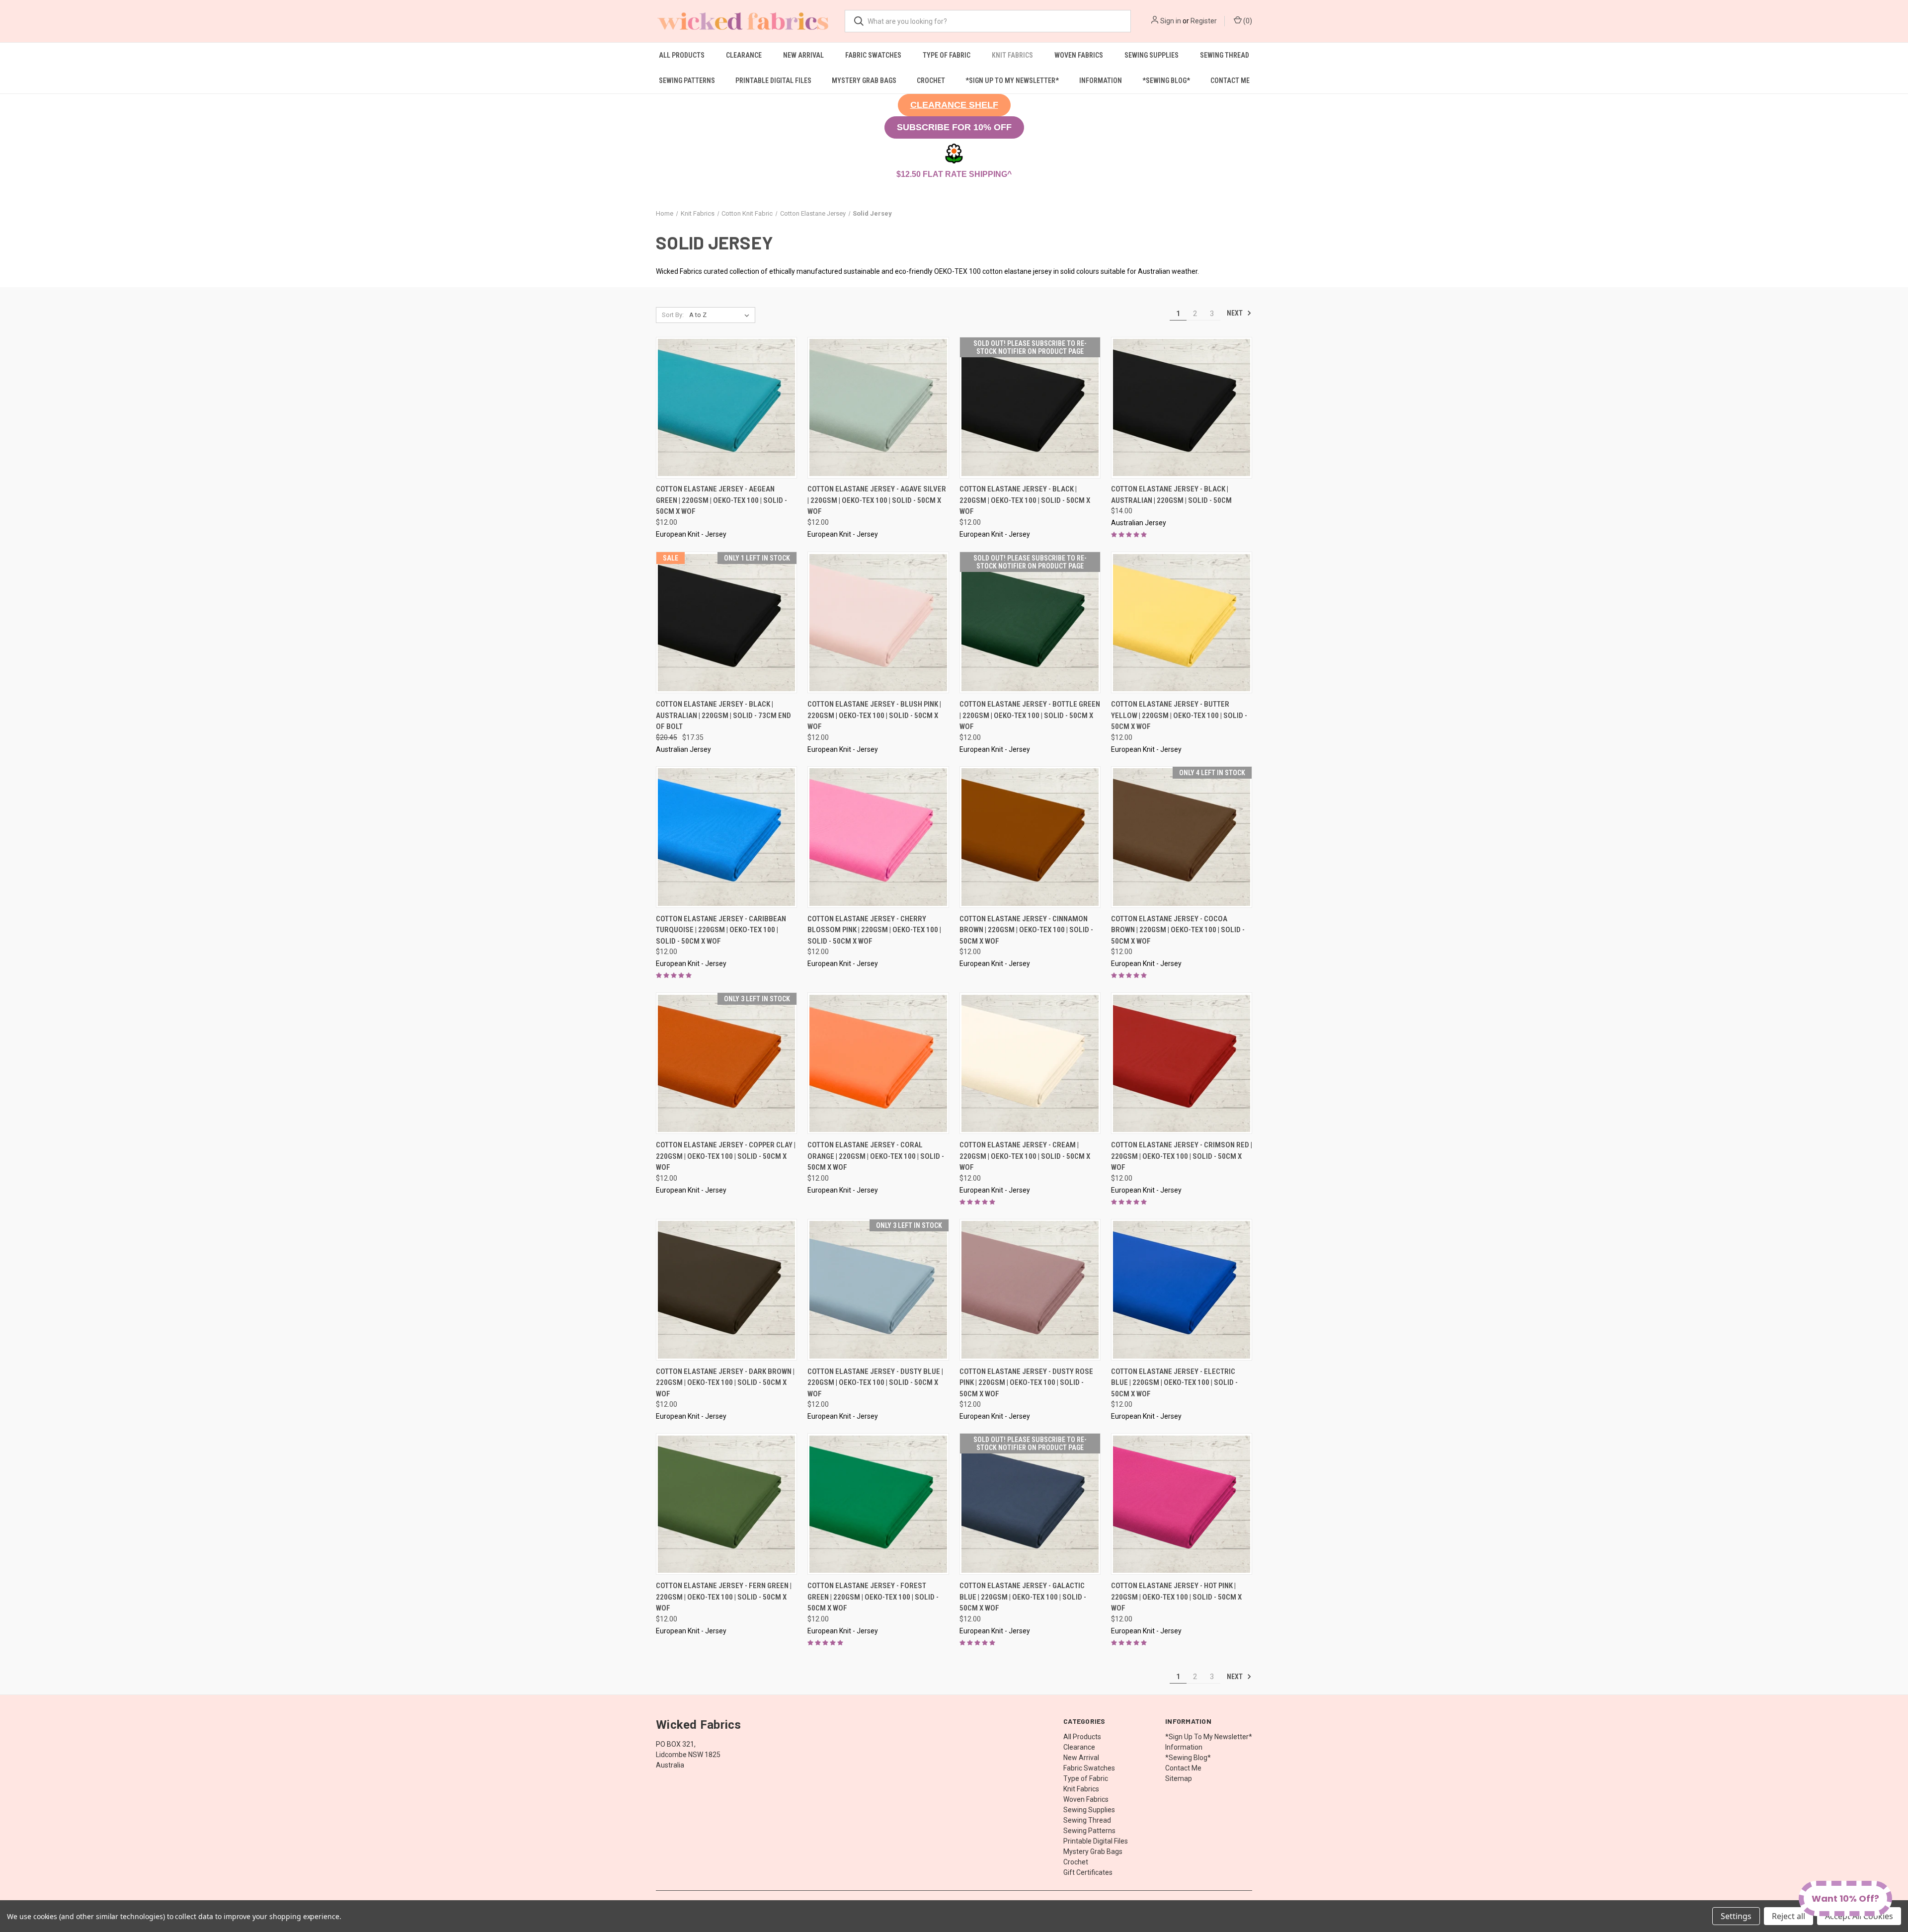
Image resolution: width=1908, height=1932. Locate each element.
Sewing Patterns (687, 80)
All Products (682, 55)
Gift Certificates (1088, 1872)
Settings (1736, 1916)
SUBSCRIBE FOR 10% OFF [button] (954, 127)
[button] (954, 105)
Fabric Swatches (873, 55)
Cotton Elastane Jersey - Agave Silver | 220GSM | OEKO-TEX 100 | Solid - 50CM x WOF (877, 500)
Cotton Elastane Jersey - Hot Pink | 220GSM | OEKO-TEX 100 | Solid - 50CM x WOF (1176, 1597)
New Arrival (803, 55)
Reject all (1789, 1916)
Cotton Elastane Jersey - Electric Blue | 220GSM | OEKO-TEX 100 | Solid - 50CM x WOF (1174, 1383)
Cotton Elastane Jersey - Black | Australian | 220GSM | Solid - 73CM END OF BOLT (723, 715)
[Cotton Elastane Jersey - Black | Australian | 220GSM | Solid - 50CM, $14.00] (1182, 408)
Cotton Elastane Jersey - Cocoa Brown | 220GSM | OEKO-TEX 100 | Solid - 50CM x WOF (1178, 930)
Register (1204, 21)
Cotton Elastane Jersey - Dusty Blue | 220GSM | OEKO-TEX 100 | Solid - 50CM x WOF (875, 1383)
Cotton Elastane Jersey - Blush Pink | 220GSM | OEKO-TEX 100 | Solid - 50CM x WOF (874, 715)
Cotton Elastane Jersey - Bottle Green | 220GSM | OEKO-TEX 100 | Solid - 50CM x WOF (1030, 715)
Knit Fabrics (1012, 55)
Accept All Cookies (1859, 1916)
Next (1235, 313)
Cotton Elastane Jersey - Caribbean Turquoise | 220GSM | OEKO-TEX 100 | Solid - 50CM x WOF (721, 930)
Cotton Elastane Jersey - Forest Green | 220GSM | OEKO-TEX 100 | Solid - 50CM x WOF (873, 1597)
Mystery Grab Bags (864, 80)
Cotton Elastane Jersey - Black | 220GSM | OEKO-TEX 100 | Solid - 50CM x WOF (1025, 500)
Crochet (931, 80)
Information (1101, 80)
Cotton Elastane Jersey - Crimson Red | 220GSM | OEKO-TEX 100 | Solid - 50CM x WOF (1182, 1156)
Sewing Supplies (1152, 55)
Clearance (744, 55)
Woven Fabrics (1079, 55)
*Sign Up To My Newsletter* (1012, 80)
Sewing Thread (1225, 55)
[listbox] (721, 315)
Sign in (1171, 21)
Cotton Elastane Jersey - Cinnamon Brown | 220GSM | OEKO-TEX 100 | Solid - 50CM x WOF (1026, 930)
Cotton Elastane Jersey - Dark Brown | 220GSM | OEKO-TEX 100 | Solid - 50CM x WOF (725, 1383)
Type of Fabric (947, 55)
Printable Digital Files (773, 80)
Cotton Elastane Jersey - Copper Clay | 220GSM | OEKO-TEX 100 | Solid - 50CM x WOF (726, 1156)
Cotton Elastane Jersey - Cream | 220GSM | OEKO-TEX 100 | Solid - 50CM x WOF (1025, 1156)
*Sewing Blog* (1166, 80)
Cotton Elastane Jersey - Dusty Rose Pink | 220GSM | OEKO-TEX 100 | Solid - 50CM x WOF (1026, 1383)
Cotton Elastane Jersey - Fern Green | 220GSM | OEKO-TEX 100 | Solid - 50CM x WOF (724, 1597)
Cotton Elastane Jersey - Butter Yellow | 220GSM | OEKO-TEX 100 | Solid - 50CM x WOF (1179, 715)
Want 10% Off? (1845, 1898)
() (1247, 21)
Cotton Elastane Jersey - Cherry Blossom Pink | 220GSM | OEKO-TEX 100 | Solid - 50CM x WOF (874, 930)
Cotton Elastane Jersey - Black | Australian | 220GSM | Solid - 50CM (1171, 495)
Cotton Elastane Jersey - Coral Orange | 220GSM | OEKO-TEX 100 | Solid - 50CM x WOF (876, 1156)
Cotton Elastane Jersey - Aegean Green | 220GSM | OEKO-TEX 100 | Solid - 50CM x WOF (721, 500)
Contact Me (1230, 80)
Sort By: (673, 315)
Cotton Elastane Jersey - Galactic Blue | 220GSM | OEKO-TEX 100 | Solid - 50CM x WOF (1023, 1597)
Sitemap (1179, 1778)
